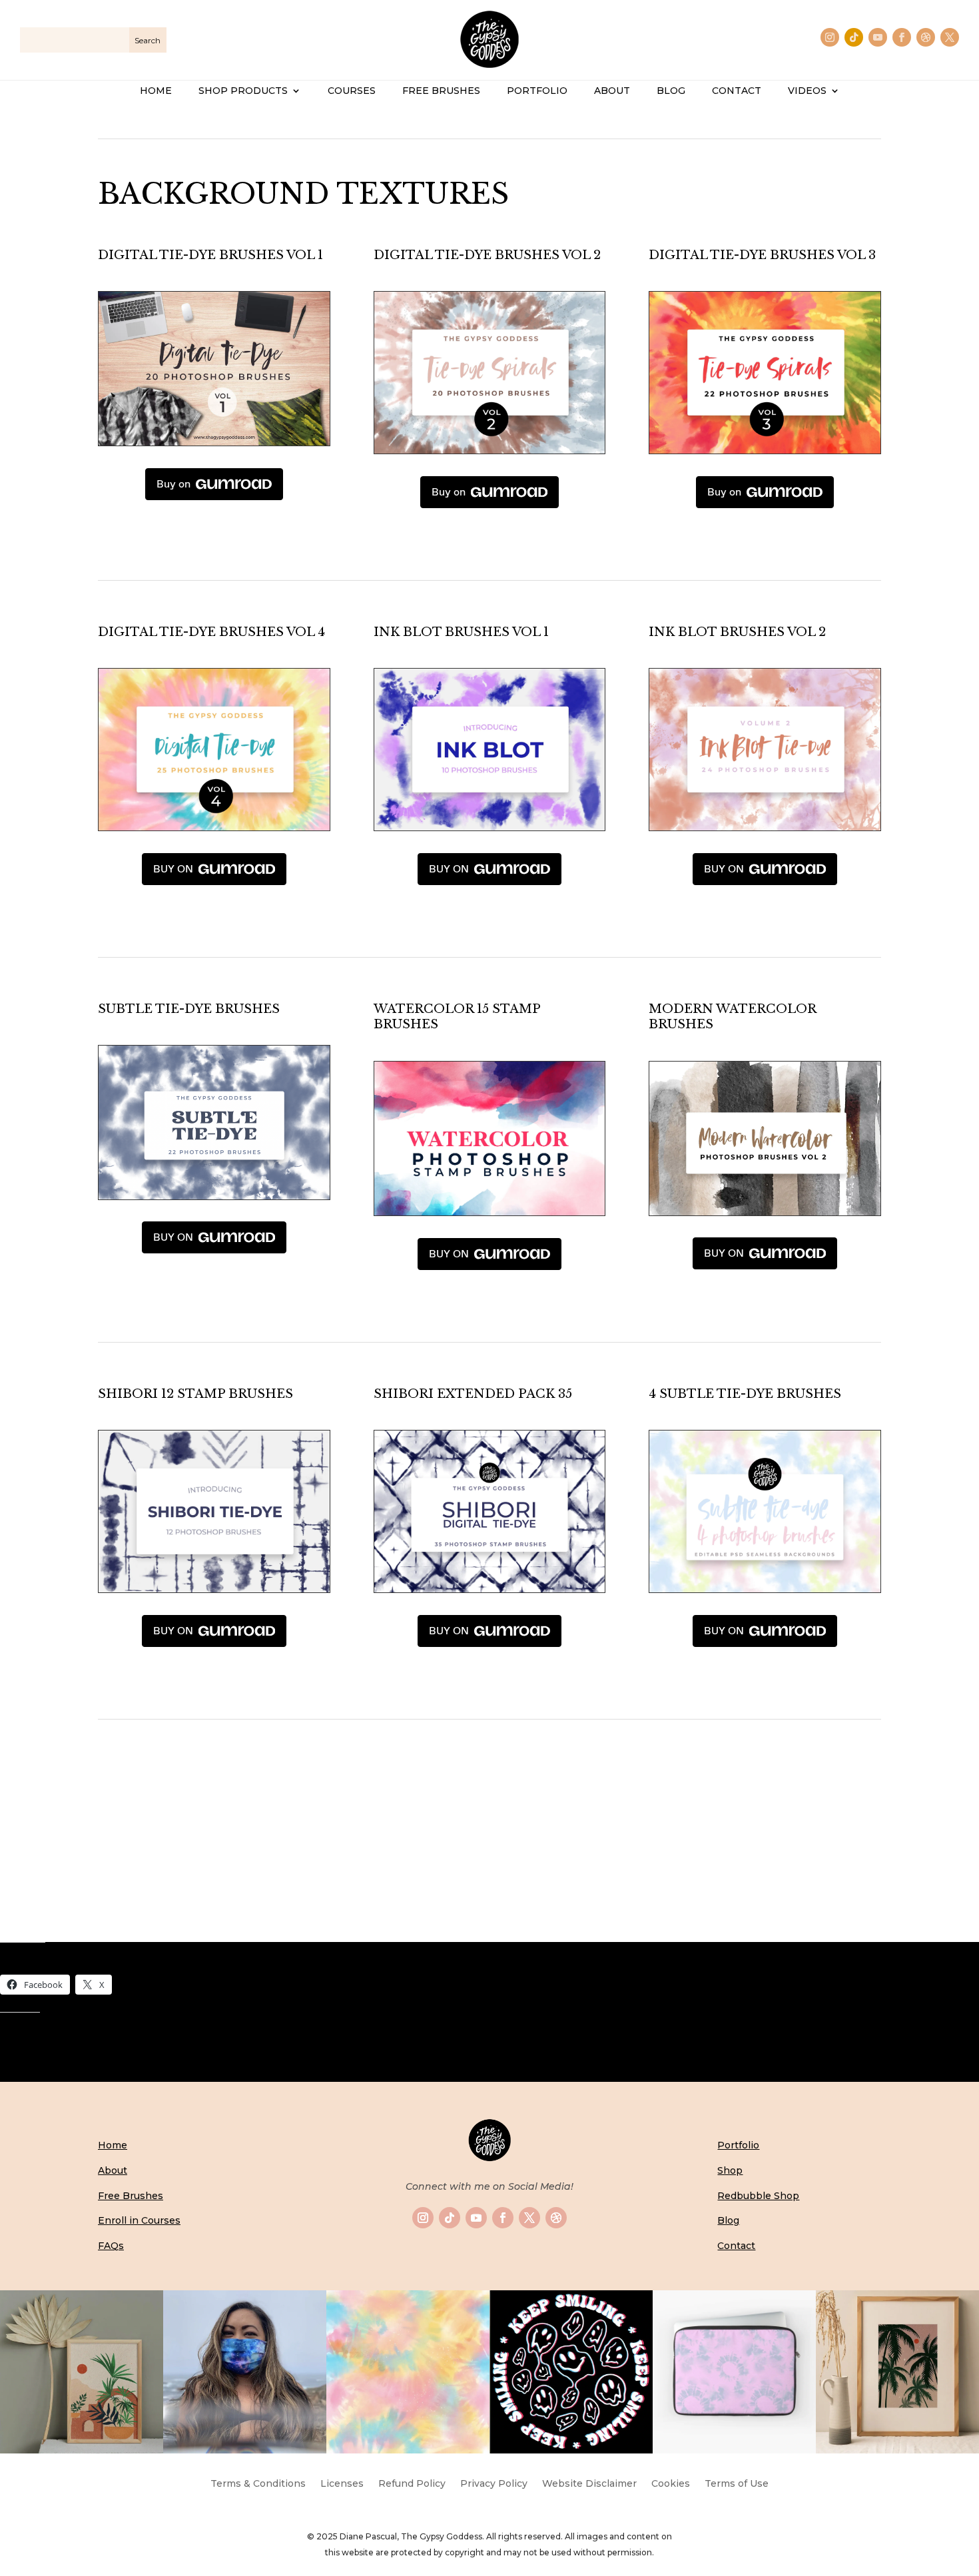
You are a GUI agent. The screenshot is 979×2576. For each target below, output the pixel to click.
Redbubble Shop (758, 2196)
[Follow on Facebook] (902, 37)
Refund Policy (412, 2484)
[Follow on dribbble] (926, 37)
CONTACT (737, 91)
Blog (728, 2220)
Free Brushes (131, 2196)
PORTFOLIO (537, 91)
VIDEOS (807, 91)
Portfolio (738, 2145)
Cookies (671, 2484)
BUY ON (173, 869)
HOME (156, 91)
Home (113, 2145)
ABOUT (612, 91)
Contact (736, 2246)
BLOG (671, 91)
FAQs (111, 2246)
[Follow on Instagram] (830, 37)
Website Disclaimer (589, 2484)
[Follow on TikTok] (854, 37)
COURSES (352, 91)
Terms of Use (737, 2484)
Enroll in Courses (139, 2220)
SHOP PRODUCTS (243, 91)
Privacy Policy (494, 2484)
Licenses (342, 2484)
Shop (730, 2170)
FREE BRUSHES (441, 91)
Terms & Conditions (258, 2484)
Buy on (173, 484)
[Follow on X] (950, 37)
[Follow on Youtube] (878, 37)
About (113, 2170)
